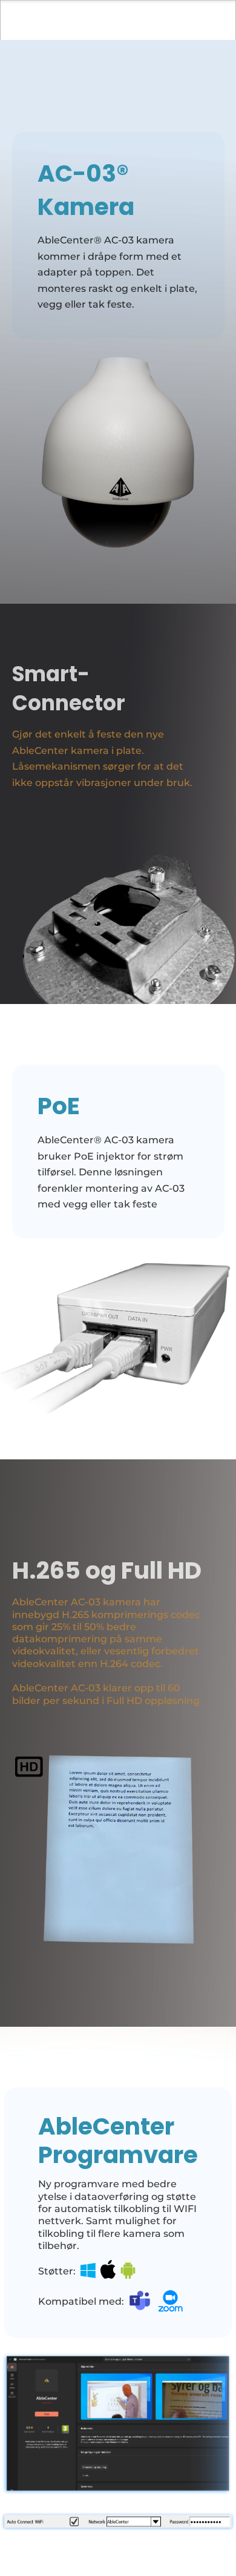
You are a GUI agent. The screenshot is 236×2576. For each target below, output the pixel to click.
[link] (87, 2271)
